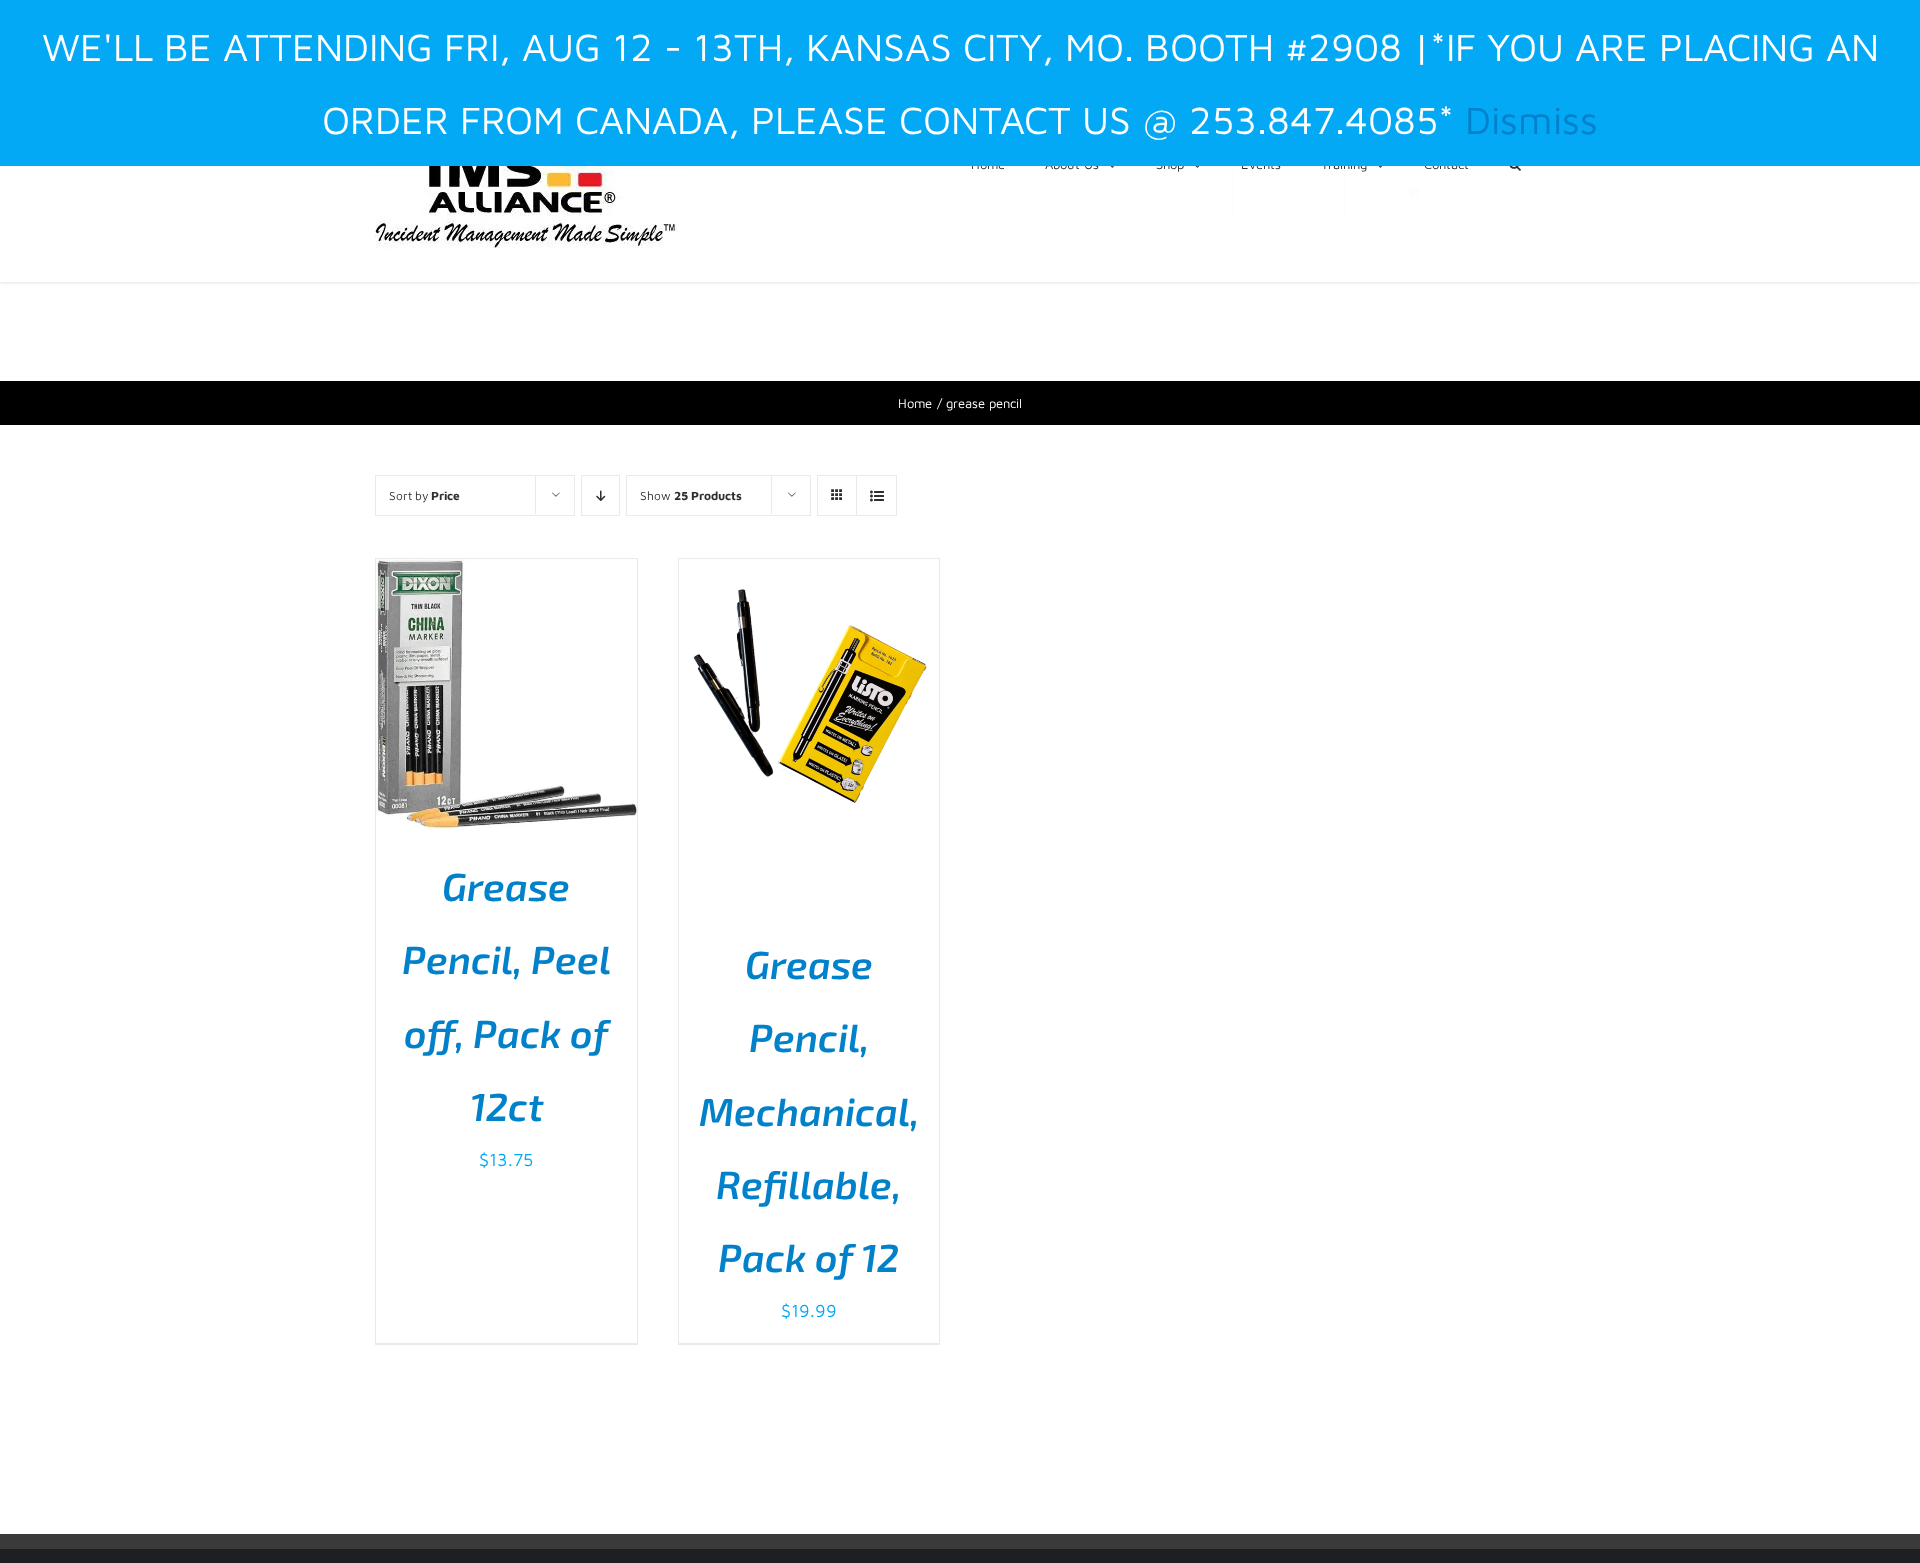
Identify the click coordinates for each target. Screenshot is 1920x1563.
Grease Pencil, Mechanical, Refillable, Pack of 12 (809, 1110)
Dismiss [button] (1531, 119)
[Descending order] (600, 495)
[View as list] (876, 495)
